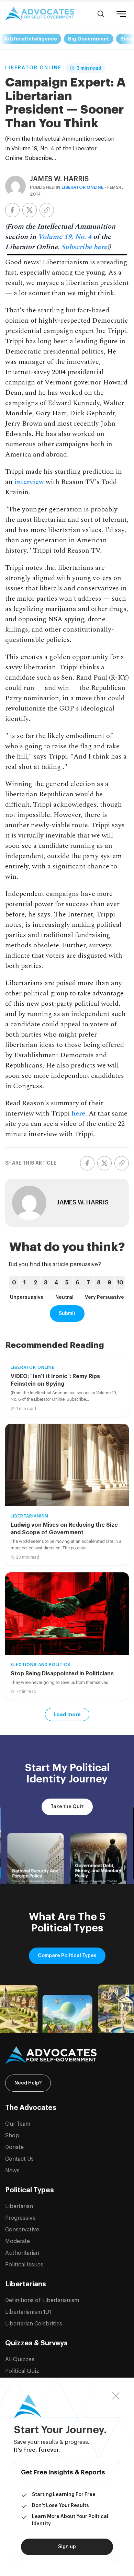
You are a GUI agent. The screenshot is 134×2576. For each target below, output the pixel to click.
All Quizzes (20, 2359)
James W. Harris (59, 179)
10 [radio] (120, 1283)
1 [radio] (25, 1283)
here (78, 1113)
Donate (14, 2147)
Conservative (22, 2230)
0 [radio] (14, 1283)
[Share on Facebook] (12, 210)
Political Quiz (22, 2371)
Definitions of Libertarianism (42, 2300)
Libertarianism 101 (28, 2312)
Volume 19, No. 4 (65, 237)
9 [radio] (109, 1283)
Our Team (18, 2124)
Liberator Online (33, 68)
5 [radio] (67, 1283)
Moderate (18, 2241)
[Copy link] (47, 210)
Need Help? (28, 2083)
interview (29, 482)
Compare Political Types (67, 1956)
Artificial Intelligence (31, 39)
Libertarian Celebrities (34, 2324)
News (12, 2171)
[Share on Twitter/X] (30, 210)
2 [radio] (35, 1283)
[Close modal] (116, 2396)
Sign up (67, 2547)
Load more (67, 1714)
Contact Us (19, 2159)
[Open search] (101, 14)
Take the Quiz (67, 1807)
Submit (67, 1314)
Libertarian (19, 2206)
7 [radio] (88, 1283)
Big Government (89, 39)
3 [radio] (46, 1283)
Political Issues (24, 2265)
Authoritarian (22, 2253)
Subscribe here (84, 247)
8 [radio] (99, 1283)
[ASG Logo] (67, 2055)
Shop (12, 2136)
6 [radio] (77, 1283)
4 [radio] (56, 1283)
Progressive (20, 2218)
